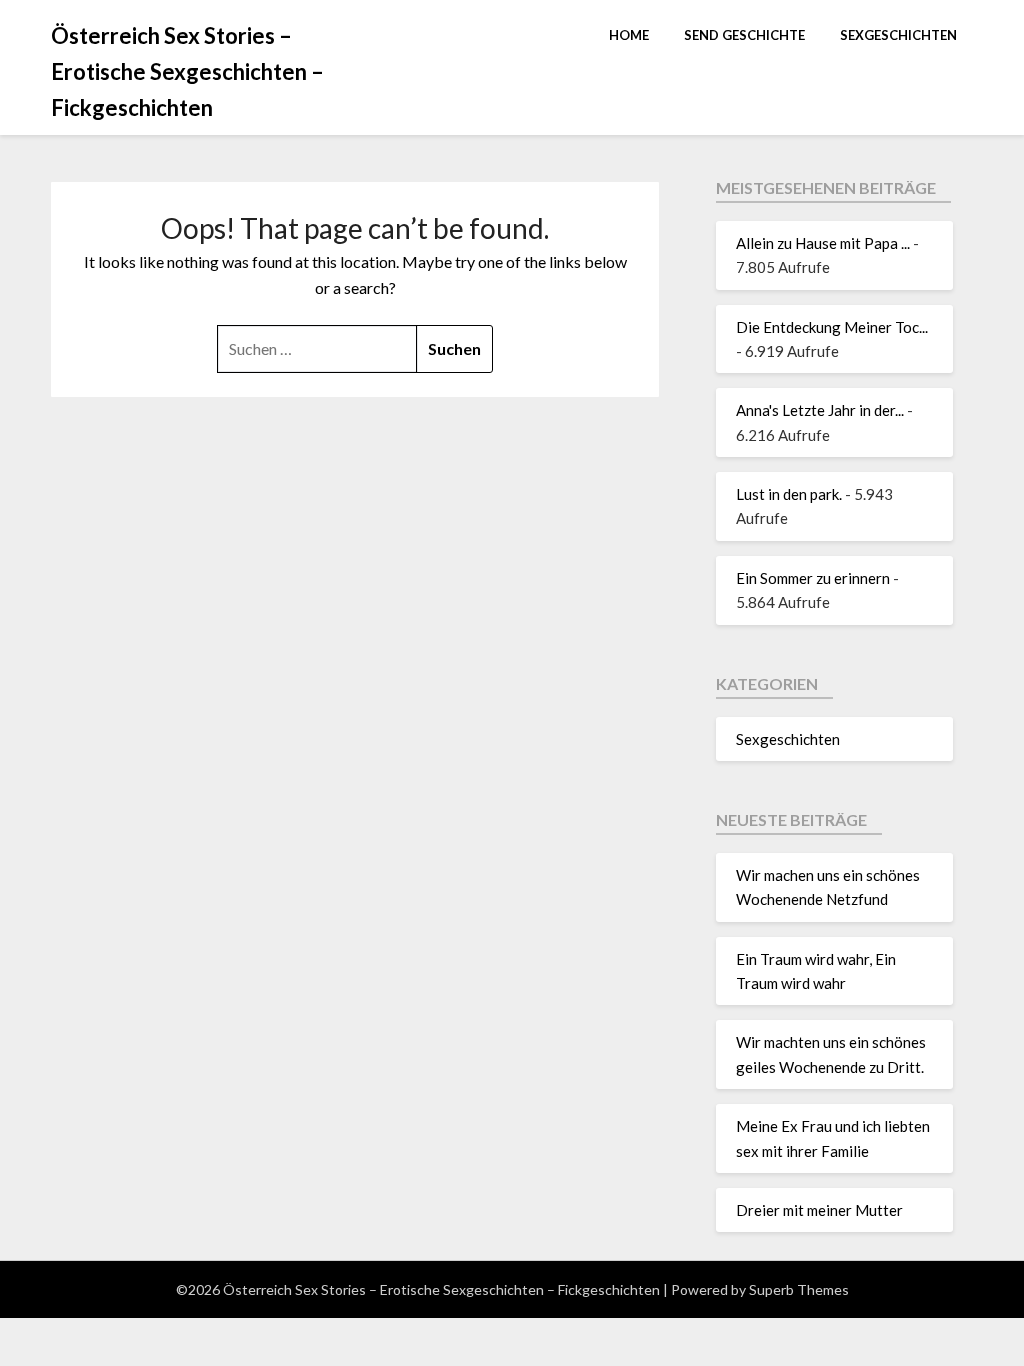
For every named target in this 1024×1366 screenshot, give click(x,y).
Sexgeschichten (898, 35)
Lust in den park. (789, 494)
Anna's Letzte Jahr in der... (820, 410)
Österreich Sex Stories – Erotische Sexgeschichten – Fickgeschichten (187, 71)
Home (629, 35)
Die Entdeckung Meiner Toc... (832, 327)
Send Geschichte (744, 35)
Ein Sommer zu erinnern (813, 578)
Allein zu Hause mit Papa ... (823, 243)
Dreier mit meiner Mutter (819, 1210)
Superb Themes (799, 1289)
